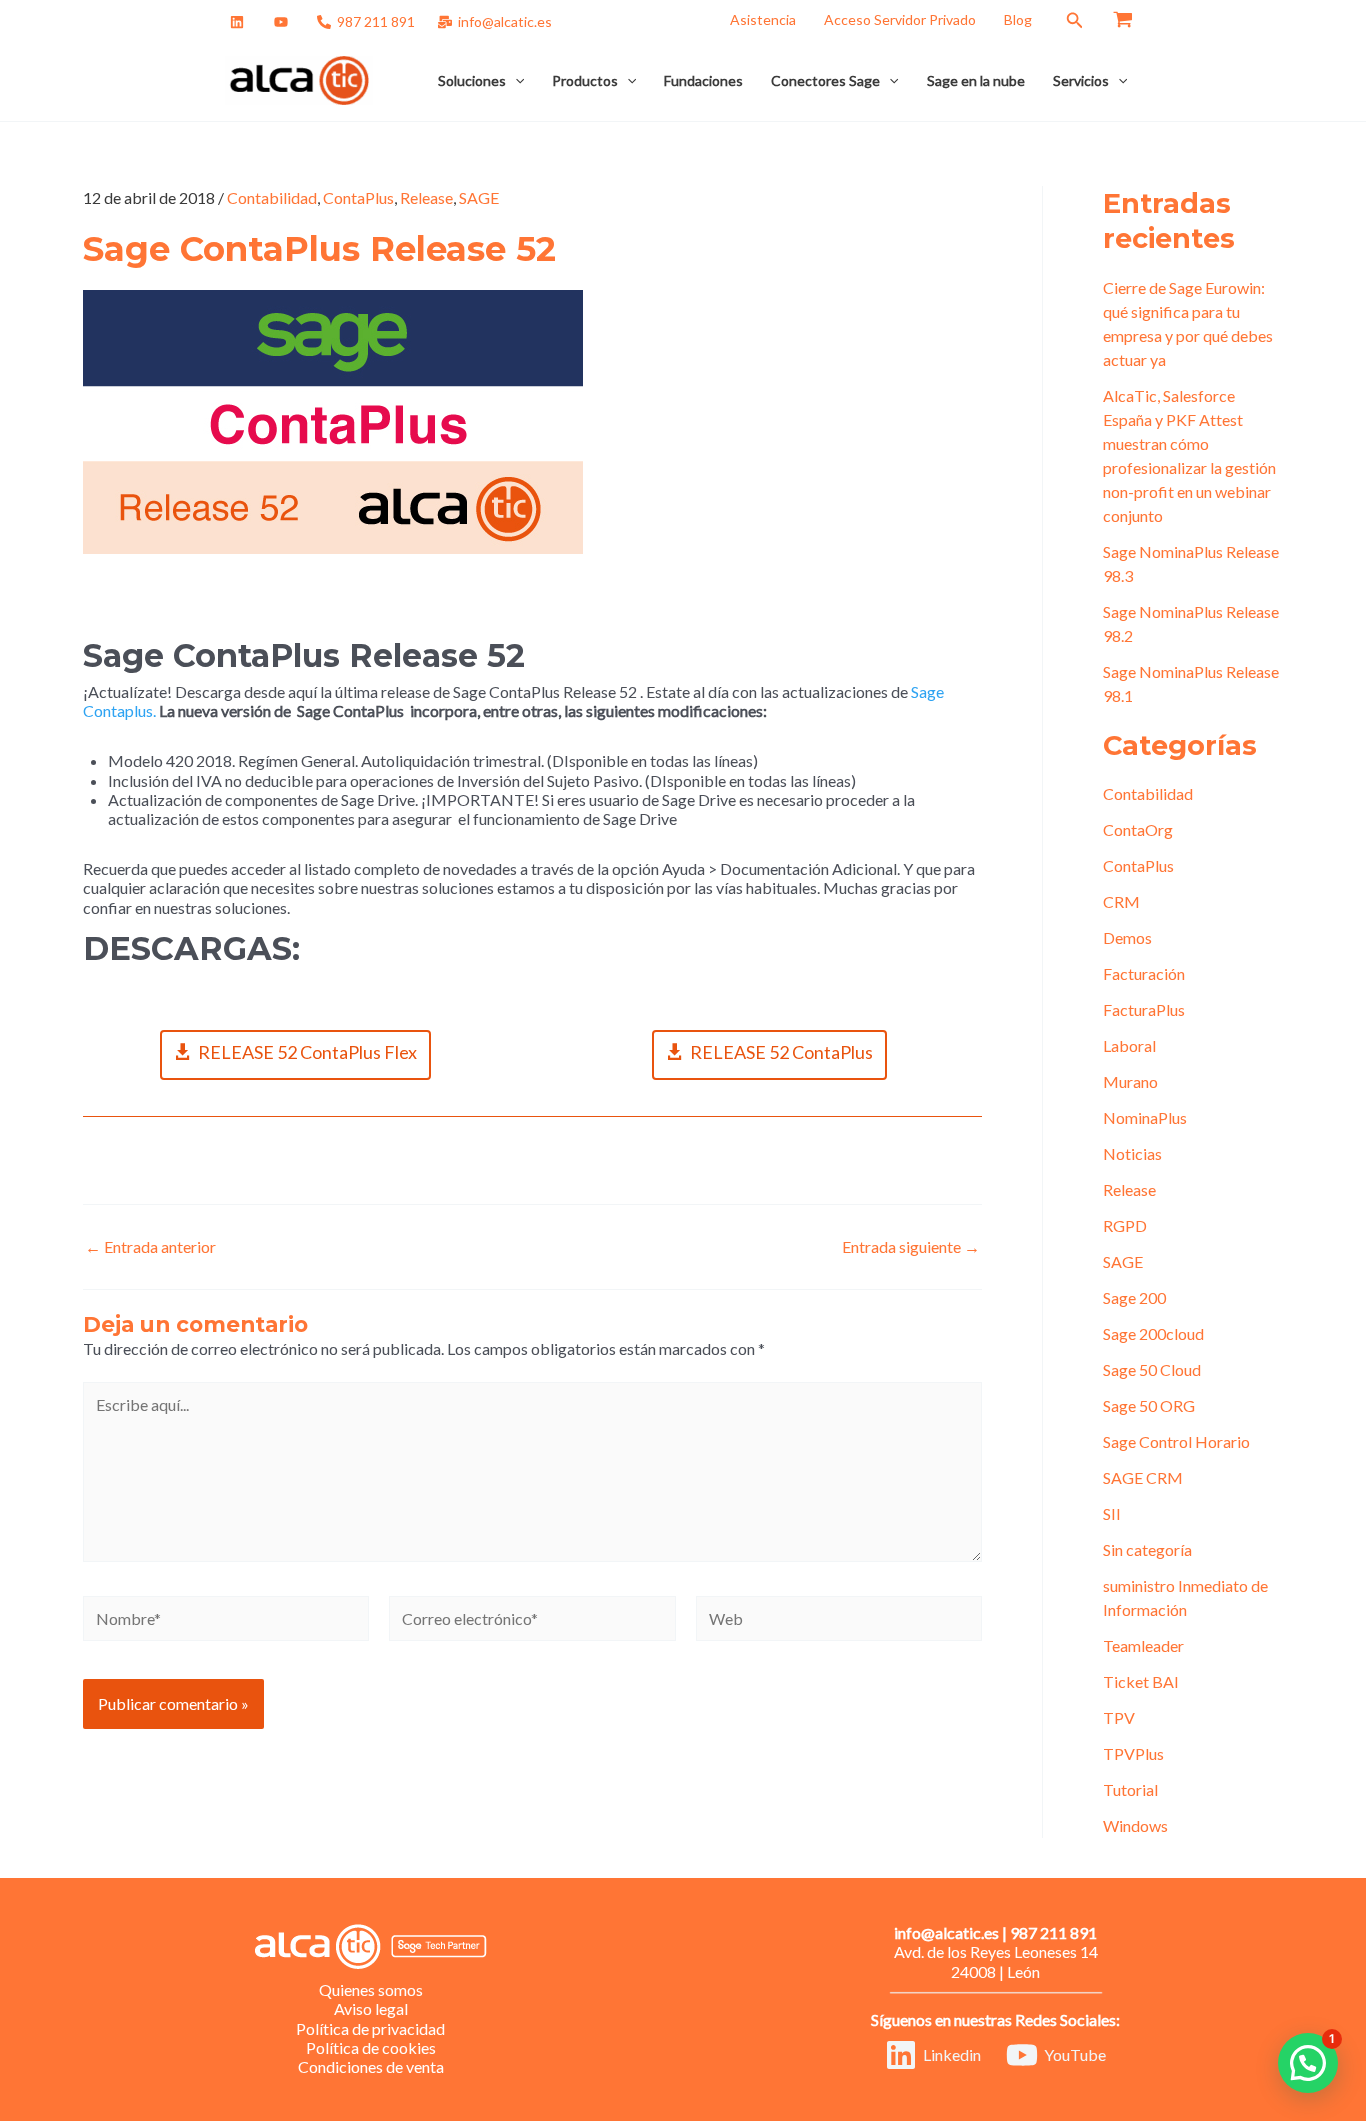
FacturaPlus (1144, 1009)
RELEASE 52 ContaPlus (781, 1052)
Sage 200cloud (1153, 1333)
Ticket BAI (1141, 1681)
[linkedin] (240, 22)
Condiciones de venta (371, 2066)
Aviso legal (371, 2008)
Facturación (1144, 973)
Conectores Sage (825, 80)
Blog (1018, 19)
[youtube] (283, 22)
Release (426, 197)
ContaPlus (358, 197)
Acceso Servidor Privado (900, 19)
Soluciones (472, 80)
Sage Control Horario (1176, 1441)
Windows (1135, 1825)
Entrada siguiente (911, 1247)
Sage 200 (1134, 1297)
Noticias (1132, 1153)
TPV (1119, 1717)
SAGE (479, 197)
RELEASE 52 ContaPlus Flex (307, 1052)
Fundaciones (703, 80)
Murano (1130, 1081)
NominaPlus (1145, 1117)
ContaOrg (1138, 829)
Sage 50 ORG (1149, 1405)
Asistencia (763, 19)
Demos (1127, 937)
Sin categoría (1147, 1549)
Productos (585, 80)
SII (1112, 1513)
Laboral (1129, 1045)
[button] (1075, 20)
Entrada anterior (150, 1247)
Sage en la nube (976, 80)
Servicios (1081, 80)
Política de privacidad (370, 2028)
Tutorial (1130, 1789)
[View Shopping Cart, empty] (1122, 20)
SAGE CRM (1143, 1477)
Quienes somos (371, 1989)
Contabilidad (272, 197)
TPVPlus (1133, 1753)
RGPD (1125, 1225)
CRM (1121, 901)
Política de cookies (371, 2047)
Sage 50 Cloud (1152, 1369)
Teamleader (1143, 1645)
